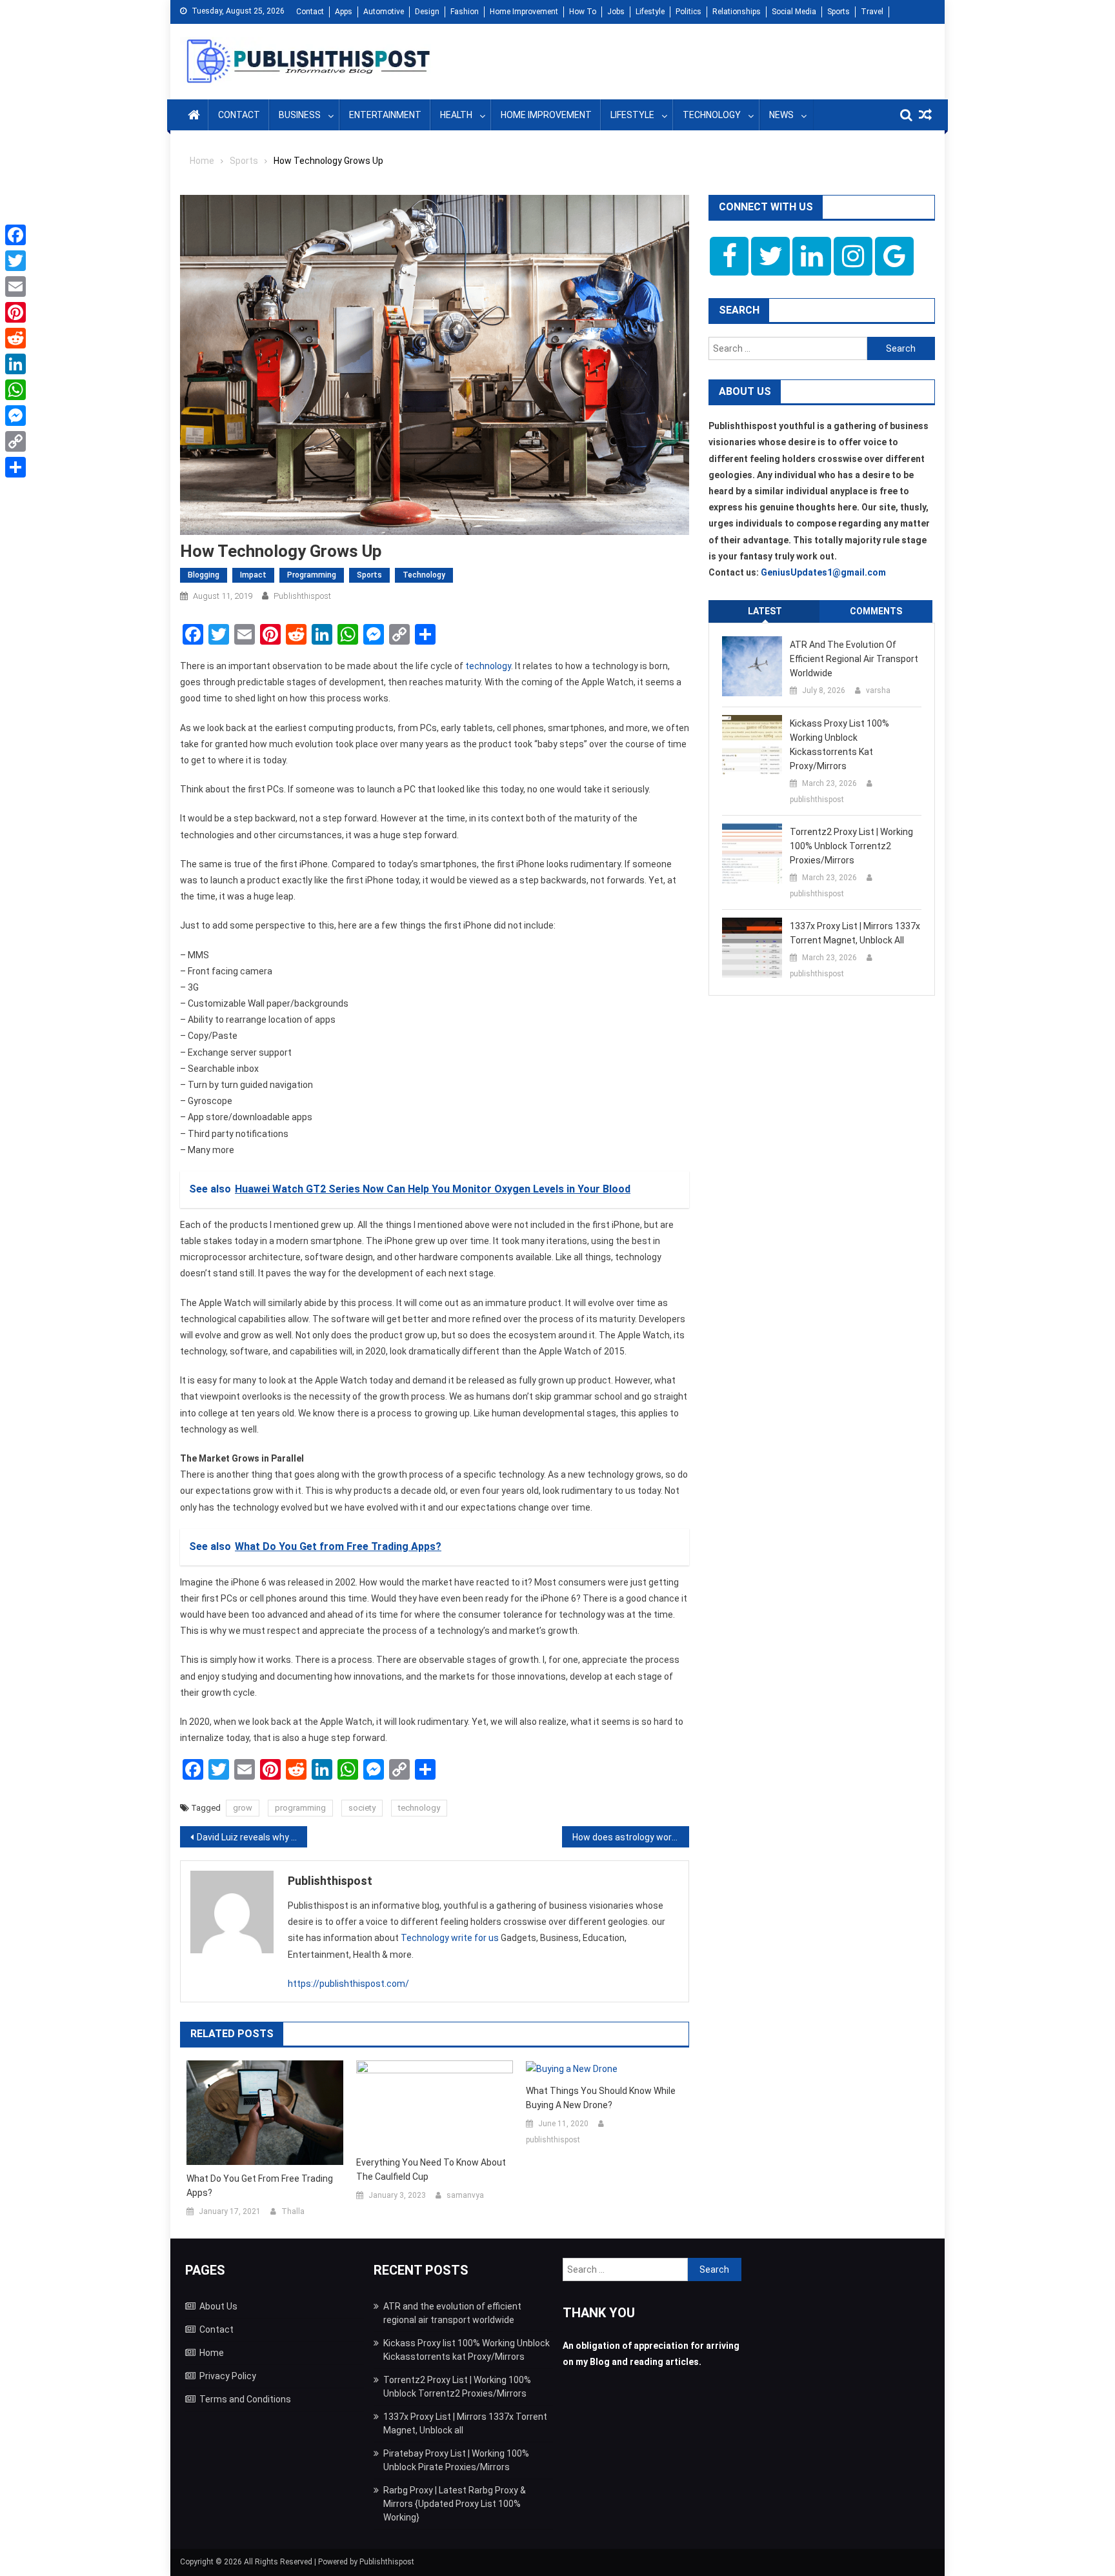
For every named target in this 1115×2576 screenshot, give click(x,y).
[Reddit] (15, 338)
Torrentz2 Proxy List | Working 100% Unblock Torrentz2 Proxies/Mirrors (851, 846)
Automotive (384, 12)
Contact (310, 12)
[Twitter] (15, 261)
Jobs (616, 12)
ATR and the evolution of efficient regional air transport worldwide (854, 659)
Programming (312, 575)
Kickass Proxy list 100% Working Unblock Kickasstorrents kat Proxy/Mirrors (839, 745)
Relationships (737, 12)
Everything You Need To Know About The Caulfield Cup (431, 2169)
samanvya (465, 2195)
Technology (712, 115)
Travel (872, 12)
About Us (218, 2306)
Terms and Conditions (245, 2399)
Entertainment (385, 115)
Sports (839, 12)
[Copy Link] (15, 441)
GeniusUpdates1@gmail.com (823, 572)
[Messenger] (15, 416)
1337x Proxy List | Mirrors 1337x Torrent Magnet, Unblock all (855, 933)
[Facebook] (15, 235)
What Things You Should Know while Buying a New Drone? (601, 2098)
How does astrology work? (627, 1837)
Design (427, 12)
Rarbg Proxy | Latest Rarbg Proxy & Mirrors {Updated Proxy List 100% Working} (455, 2504)
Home (212, 2353)
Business (300, 115)
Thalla (293, 2211)
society (362, 1808)
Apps (344, 12)
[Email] (15, 287)
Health (456, 115)
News (781, 115)
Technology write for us (450, 1938)
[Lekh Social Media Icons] (729, 256)
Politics (688, 12)
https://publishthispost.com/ (348, 1984)
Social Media (794, 12)
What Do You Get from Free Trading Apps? (260, 2186)
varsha (878, 690)
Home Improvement (524, 12)
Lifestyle (650, 12)
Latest (765, 611)
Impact (253, 575)
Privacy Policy (228, 2376)
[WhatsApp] (15, 390)
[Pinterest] (15, 312)
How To (583, 12)
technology (488, 666)
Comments (876, 611)
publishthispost (302, 596)
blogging (204, 575)
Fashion (465, 12)
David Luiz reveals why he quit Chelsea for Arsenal (252, 1837)
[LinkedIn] (15, 364)
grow (243, 1808)
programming (300, 1808)
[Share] (15, 467)
